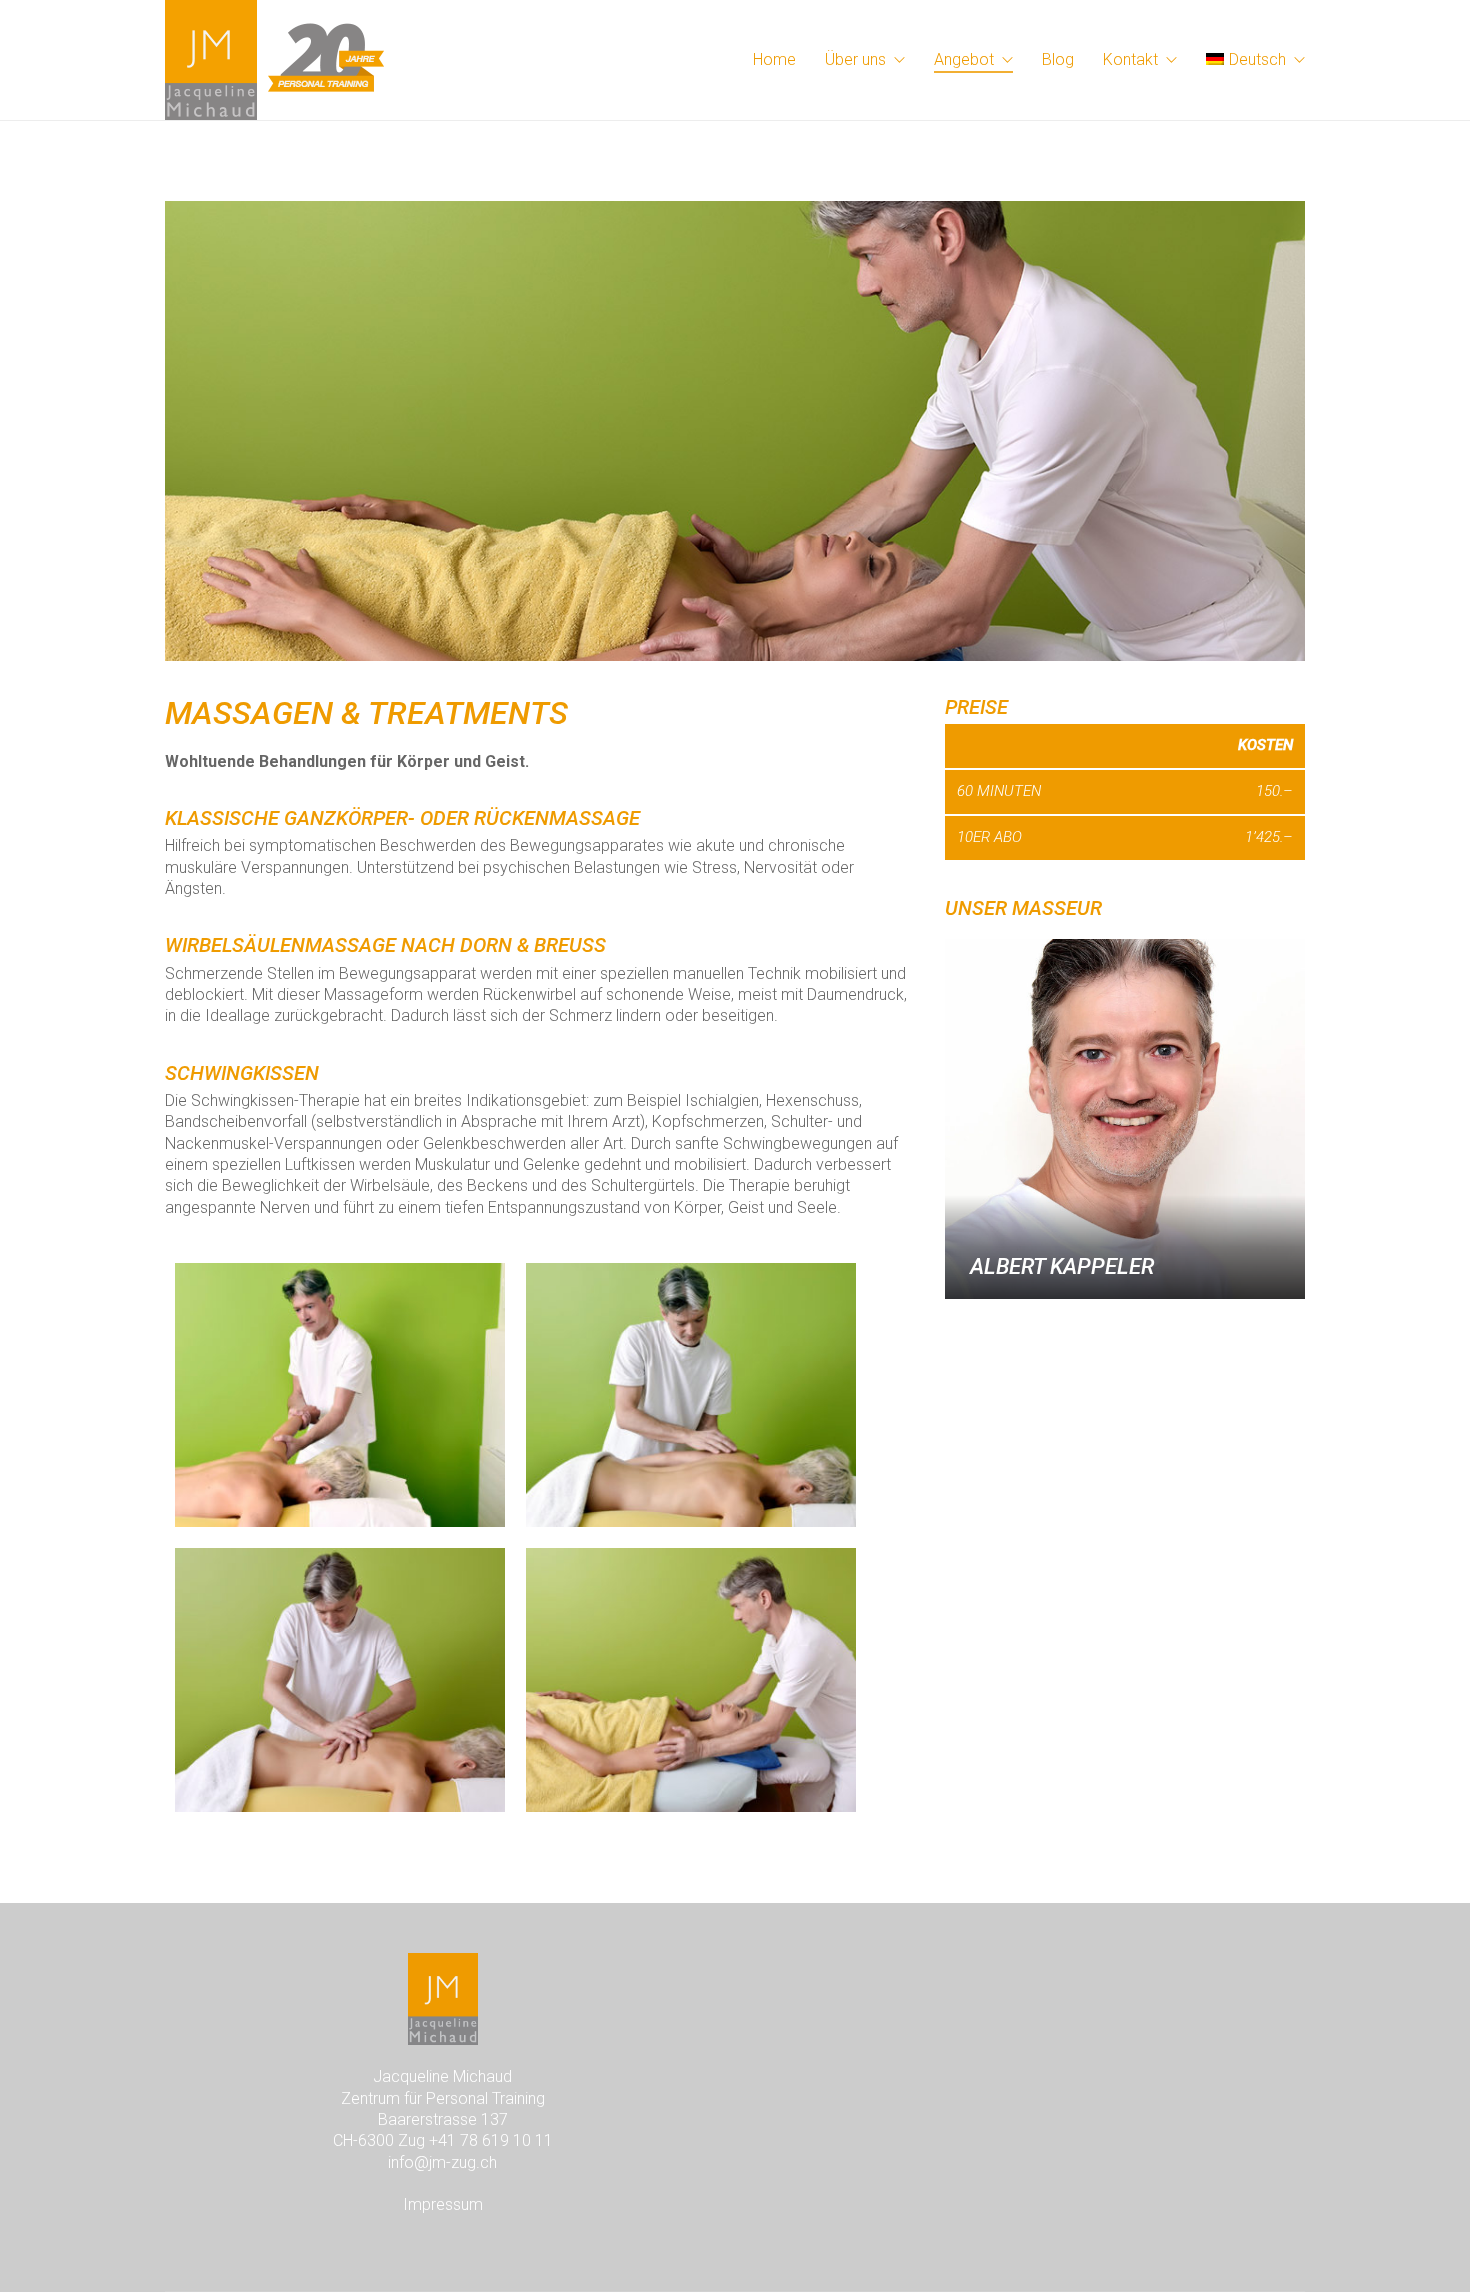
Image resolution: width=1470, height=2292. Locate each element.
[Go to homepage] (274, 60)
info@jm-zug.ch (442, 2162)
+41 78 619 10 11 (491, 2140)
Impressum (443, 2204)
